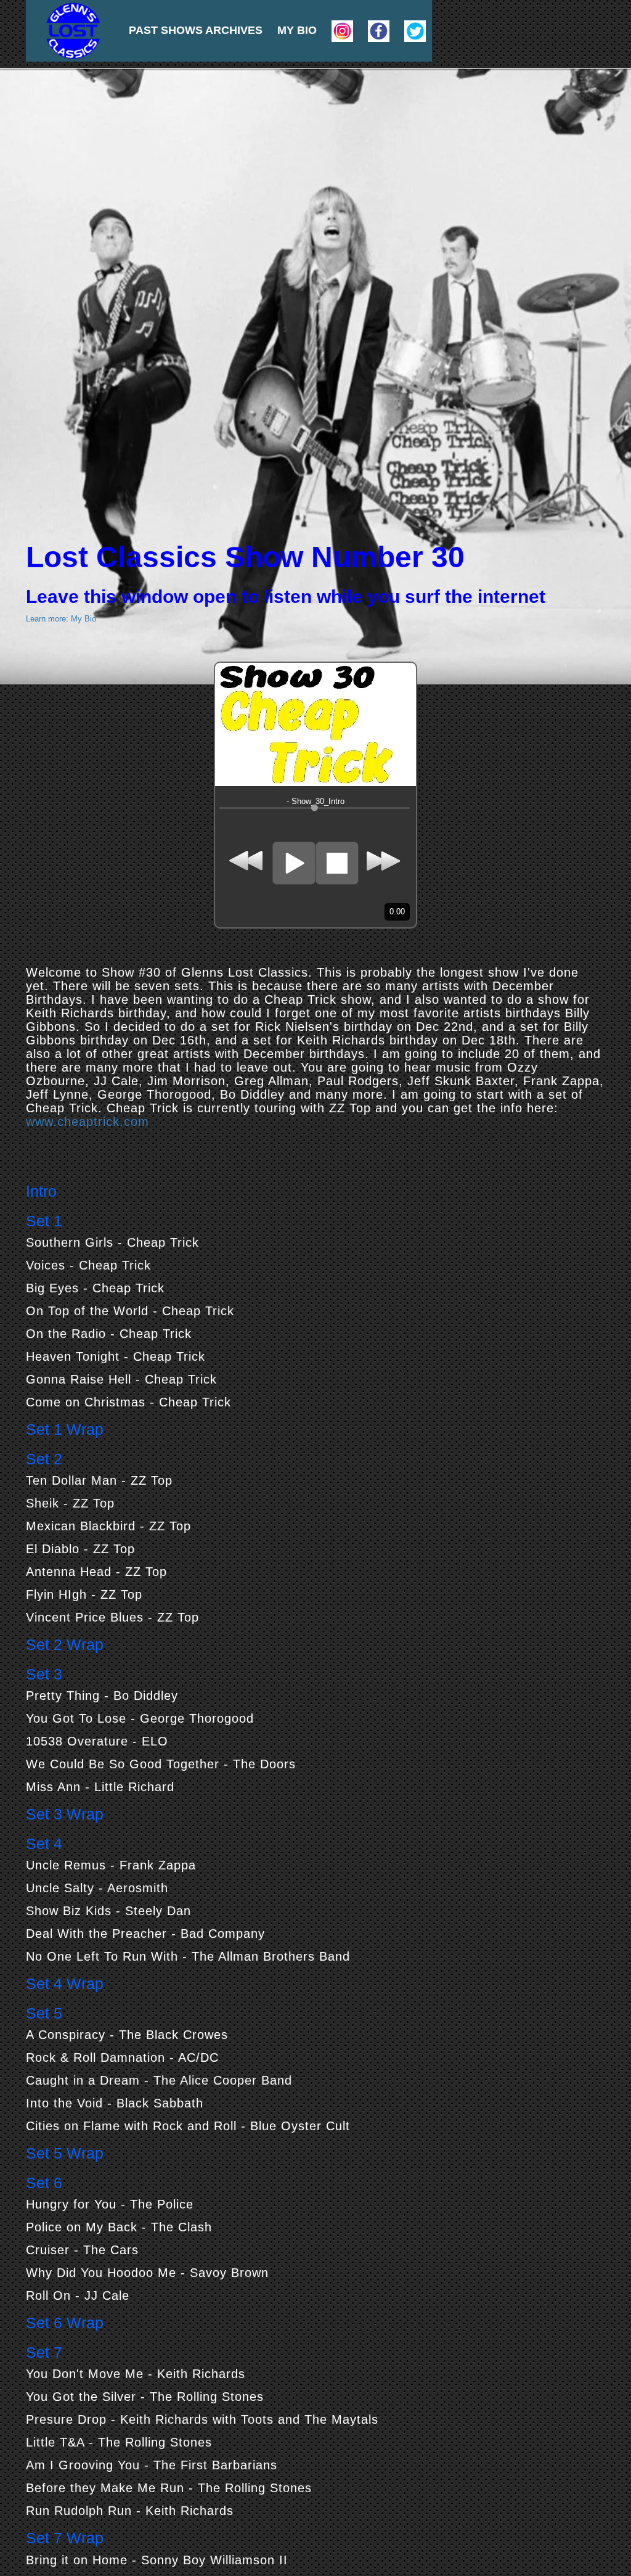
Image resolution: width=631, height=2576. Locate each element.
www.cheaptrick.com (88, 1122)
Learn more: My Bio (61, 619)
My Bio (297, 30)
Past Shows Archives (196, 30)
